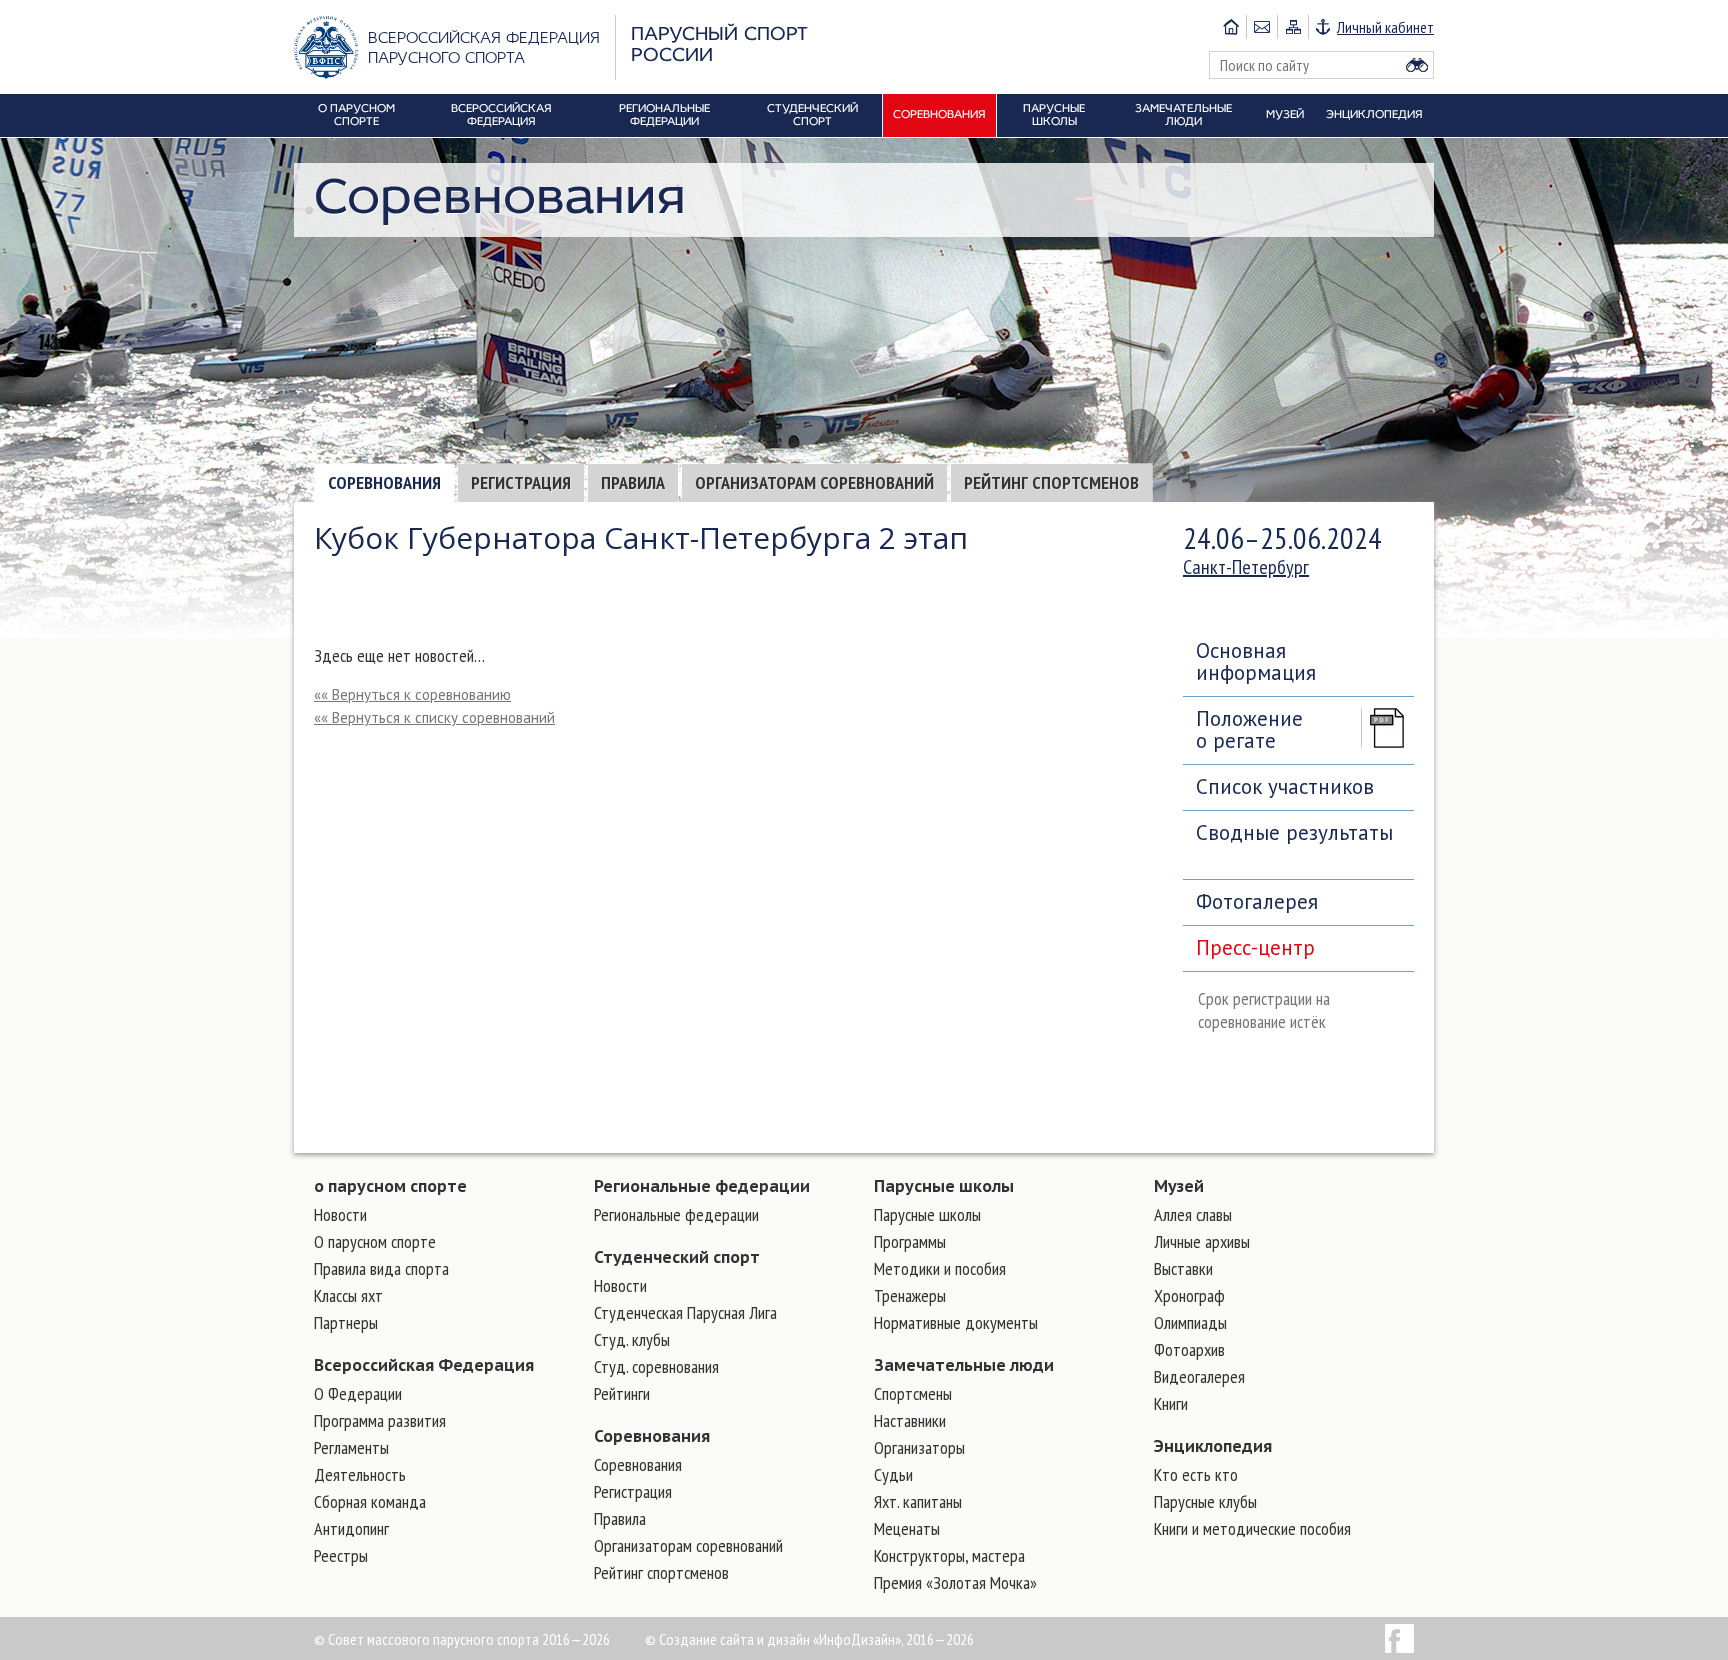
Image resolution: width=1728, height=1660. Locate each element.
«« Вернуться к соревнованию (412, 694)
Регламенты (351, 1447)
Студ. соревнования (656, 1366)
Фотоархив (1189, 1349)
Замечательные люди (964, 1365)
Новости (340, 1214)
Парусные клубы (1205, 1501)
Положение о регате (1249, 729)
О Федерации (358, 1393)
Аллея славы (1193, 1214)
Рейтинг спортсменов (1051, 482)
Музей (1179, 1186)
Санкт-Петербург (1246, 567)
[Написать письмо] (1261, 27)
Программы (910, 1241)
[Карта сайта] (1292, 27)
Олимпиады (1190, 1322)
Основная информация (1256, 661)
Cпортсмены (913, 1393)
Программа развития (380, 1420)
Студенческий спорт (677, 1257)
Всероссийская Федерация (424, 1365)
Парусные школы (944, 1186)
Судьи (893, 1474)
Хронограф (1189, 1295)
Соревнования (384, 482)
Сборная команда (370, 1501)
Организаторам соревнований (814, 482)
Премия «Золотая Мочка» (955, 1582)
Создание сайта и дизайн (734, 1639)
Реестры (341, 1555)
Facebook (1399, 1638)
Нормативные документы (956, 1322)
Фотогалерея (1257, 901)
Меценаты (907, 1528)
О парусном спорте (375, 1241)
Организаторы (919, 1447)
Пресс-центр (1255, 947)
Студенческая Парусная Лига (685, 1312)
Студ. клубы (632, 1339)
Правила (633, 482)
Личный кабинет (1385, 27)
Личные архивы (1202, 1241)
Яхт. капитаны (918, 1501)
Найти (1417, 65)
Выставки (1183, 1268)
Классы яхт (348, 1295)
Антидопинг (351, 1528)
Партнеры (346, 1322)
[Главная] (1231, 27)
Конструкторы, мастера (949, 1555)
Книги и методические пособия (1252, 1528)
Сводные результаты (1294, 832)
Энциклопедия (1213, 1446)
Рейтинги (622, 1393)
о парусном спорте (390, 1186)
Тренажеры (910, 1295)
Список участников (1285, 786)
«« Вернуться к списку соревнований (434, 717)
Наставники (910, 1420)
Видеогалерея (1199, 1376)
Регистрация (521, 482)
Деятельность (360, 1474)
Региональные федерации (702, 1186)
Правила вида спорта (381, 1268)
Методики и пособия (940, 1268)
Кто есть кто (1196, 1474)
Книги (1171, 1403)
